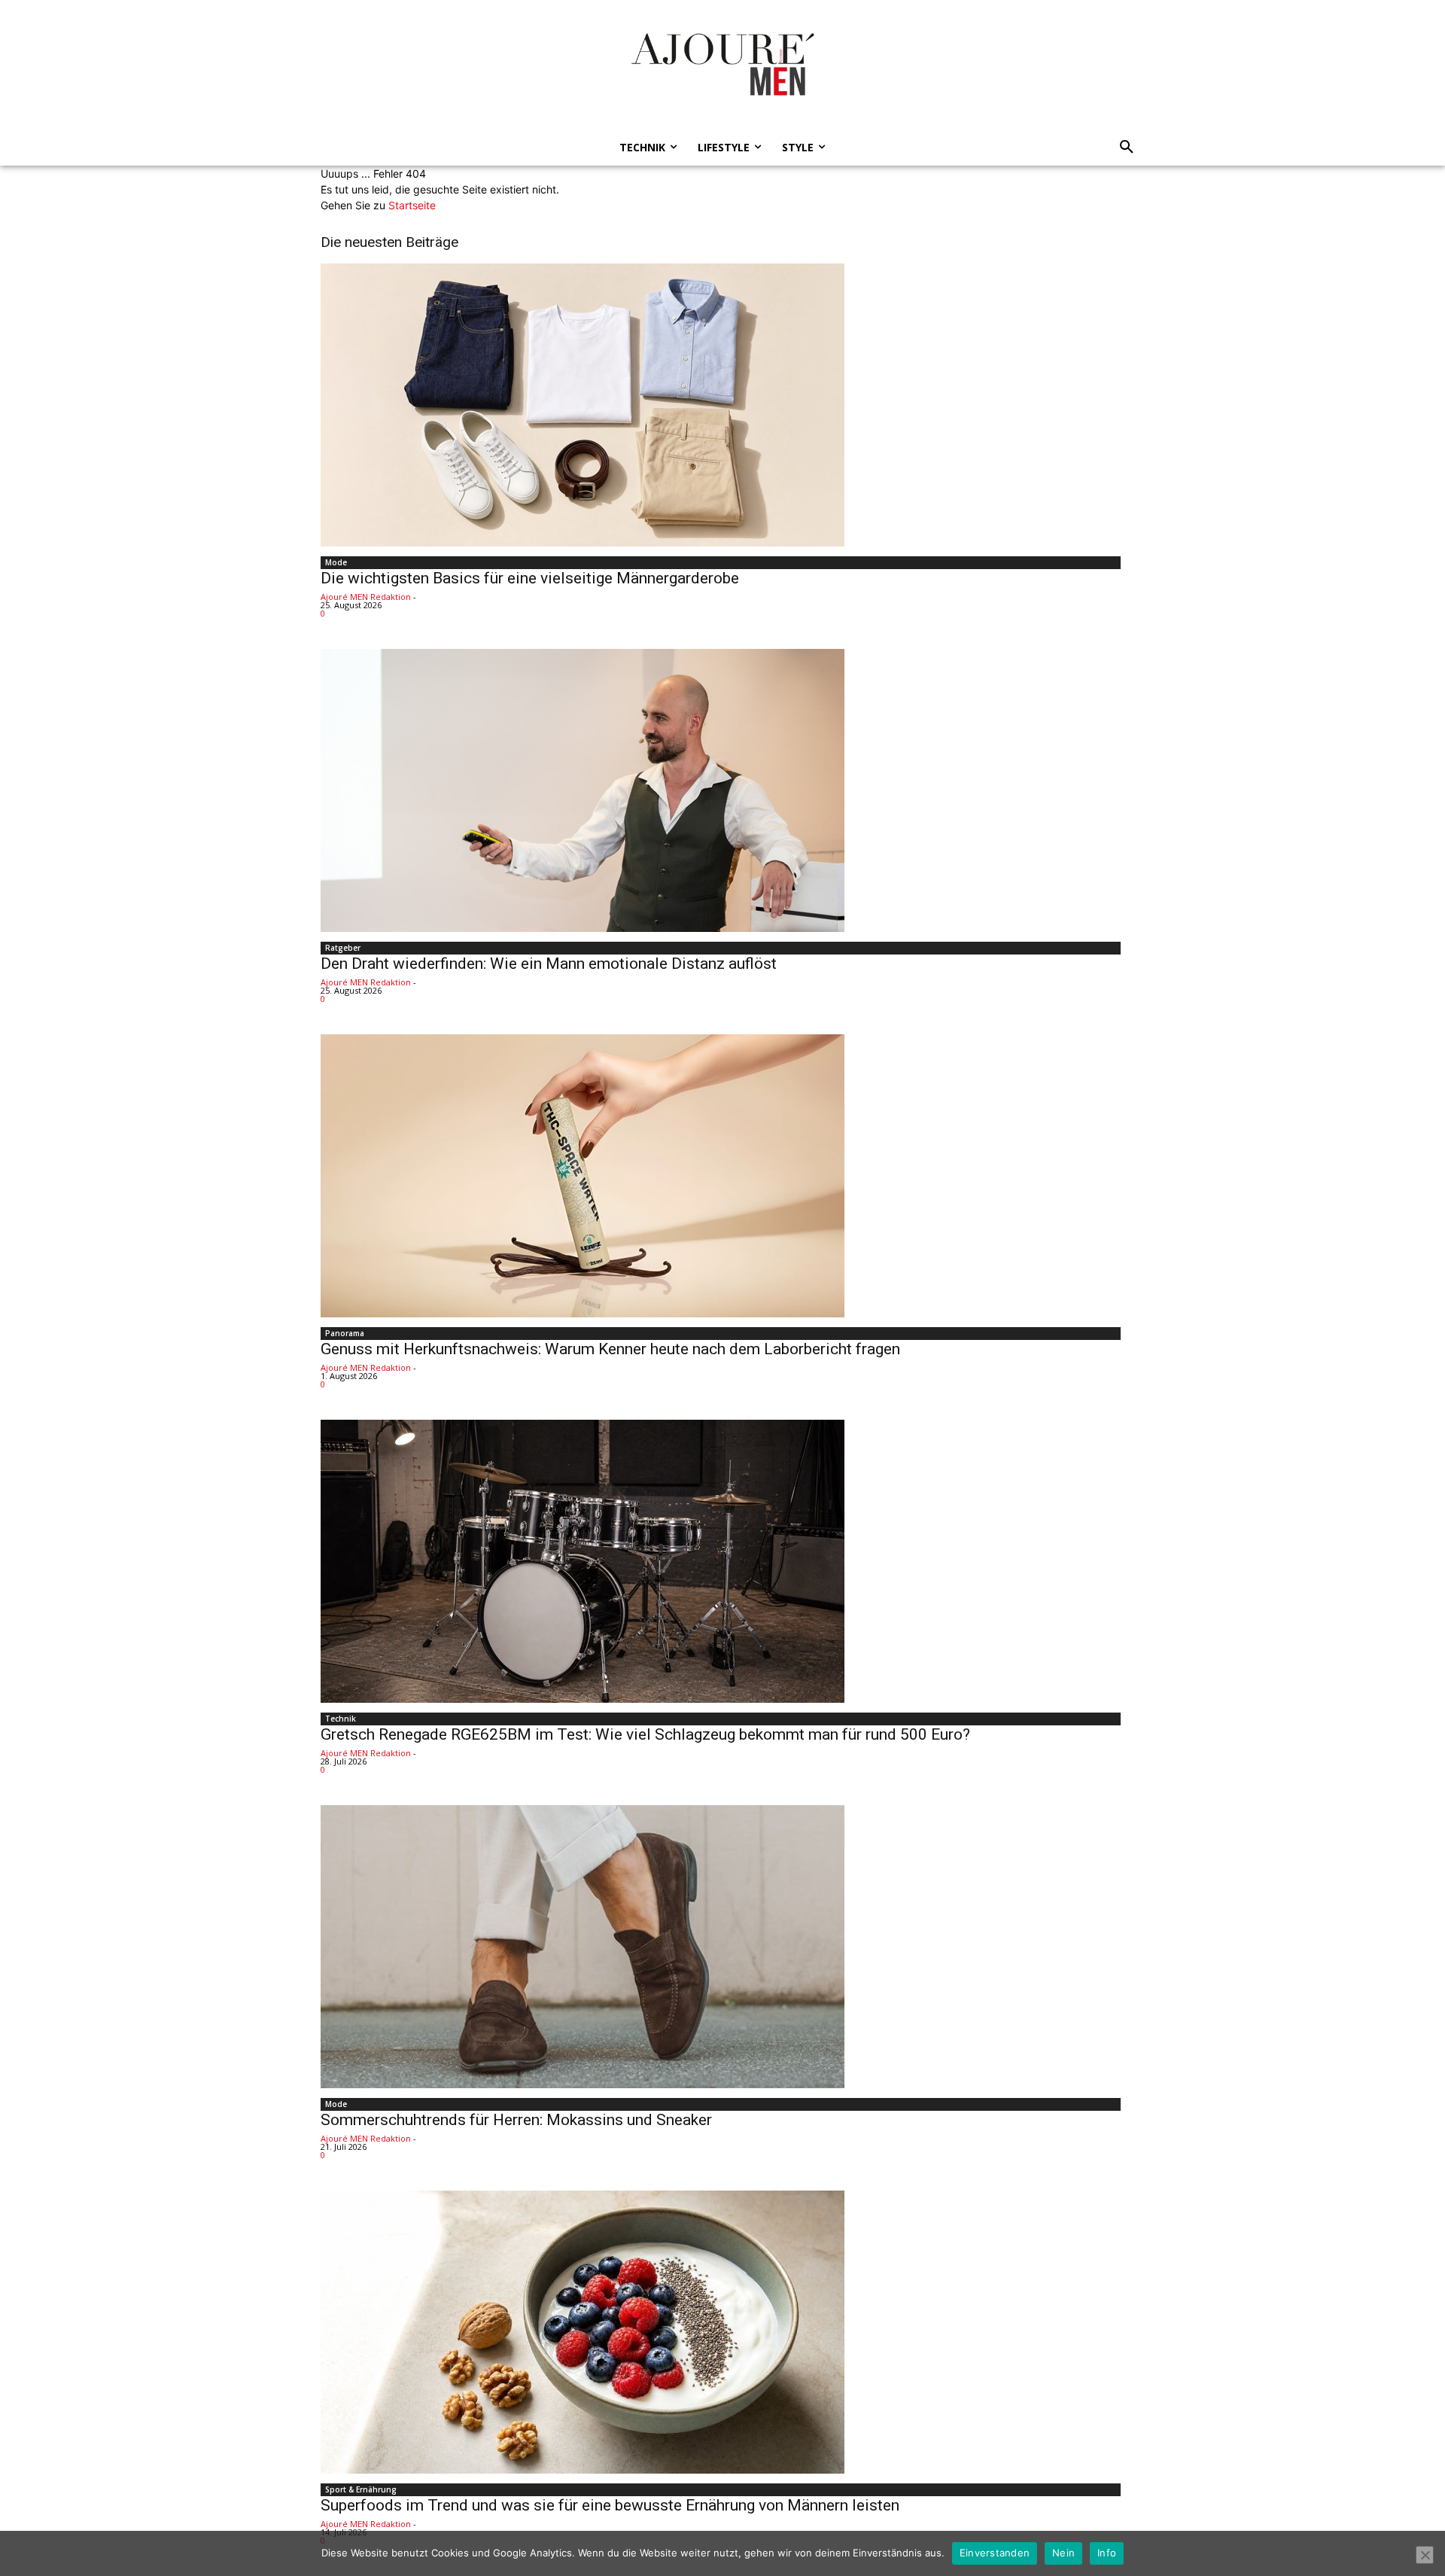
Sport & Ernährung (361, 2489)
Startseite (412, 205)
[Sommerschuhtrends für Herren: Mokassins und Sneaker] (722, 1947)
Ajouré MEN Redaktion (366, 597)
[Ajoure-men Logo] (722, 64)
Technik (341, 1719)
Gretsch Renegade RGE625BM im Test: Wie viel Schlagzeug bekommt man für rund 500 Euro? (645, 1734)
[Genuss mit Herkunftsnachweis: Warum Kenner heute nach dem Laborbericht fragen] (722, 1176)
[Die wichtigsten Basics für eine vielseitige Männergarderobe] (722, 405)
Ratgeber (343, 948)
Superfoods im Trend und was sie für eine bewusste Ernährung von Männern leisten (610, 2505)
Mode (336, 562)
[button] (1122, 148)
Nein (1063, 2553)
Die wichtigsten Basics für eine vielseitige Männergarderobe (530, 578)
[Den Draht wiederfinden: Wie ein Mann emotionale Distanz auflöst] (722, 790)
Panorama (345, 1333)
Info (1107, 2553)
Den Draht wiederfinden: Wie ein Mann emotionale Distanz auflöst (549, 964)
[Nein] (1425, 2555)
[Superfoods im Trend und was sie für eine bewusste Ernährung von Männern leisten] (722, 2332)
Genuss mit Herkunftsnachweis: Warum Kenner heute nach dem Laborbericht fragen (610, 1349)
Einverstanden (995, 2553)
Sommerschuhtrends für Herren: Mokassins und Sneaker (516, 2120)
